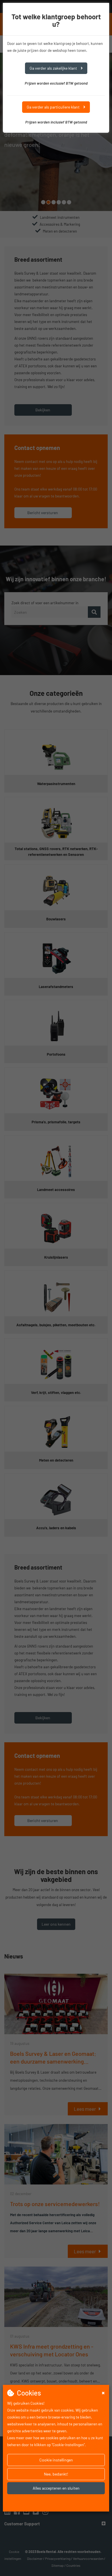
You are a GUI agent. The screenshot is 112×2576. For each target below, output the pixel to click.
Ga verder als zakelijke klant (54, 68)
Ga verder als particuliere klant (54, 107)
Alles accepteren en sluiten (56, 2488)
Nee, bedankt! (56, 2474)
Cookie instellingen (56, 2460)
